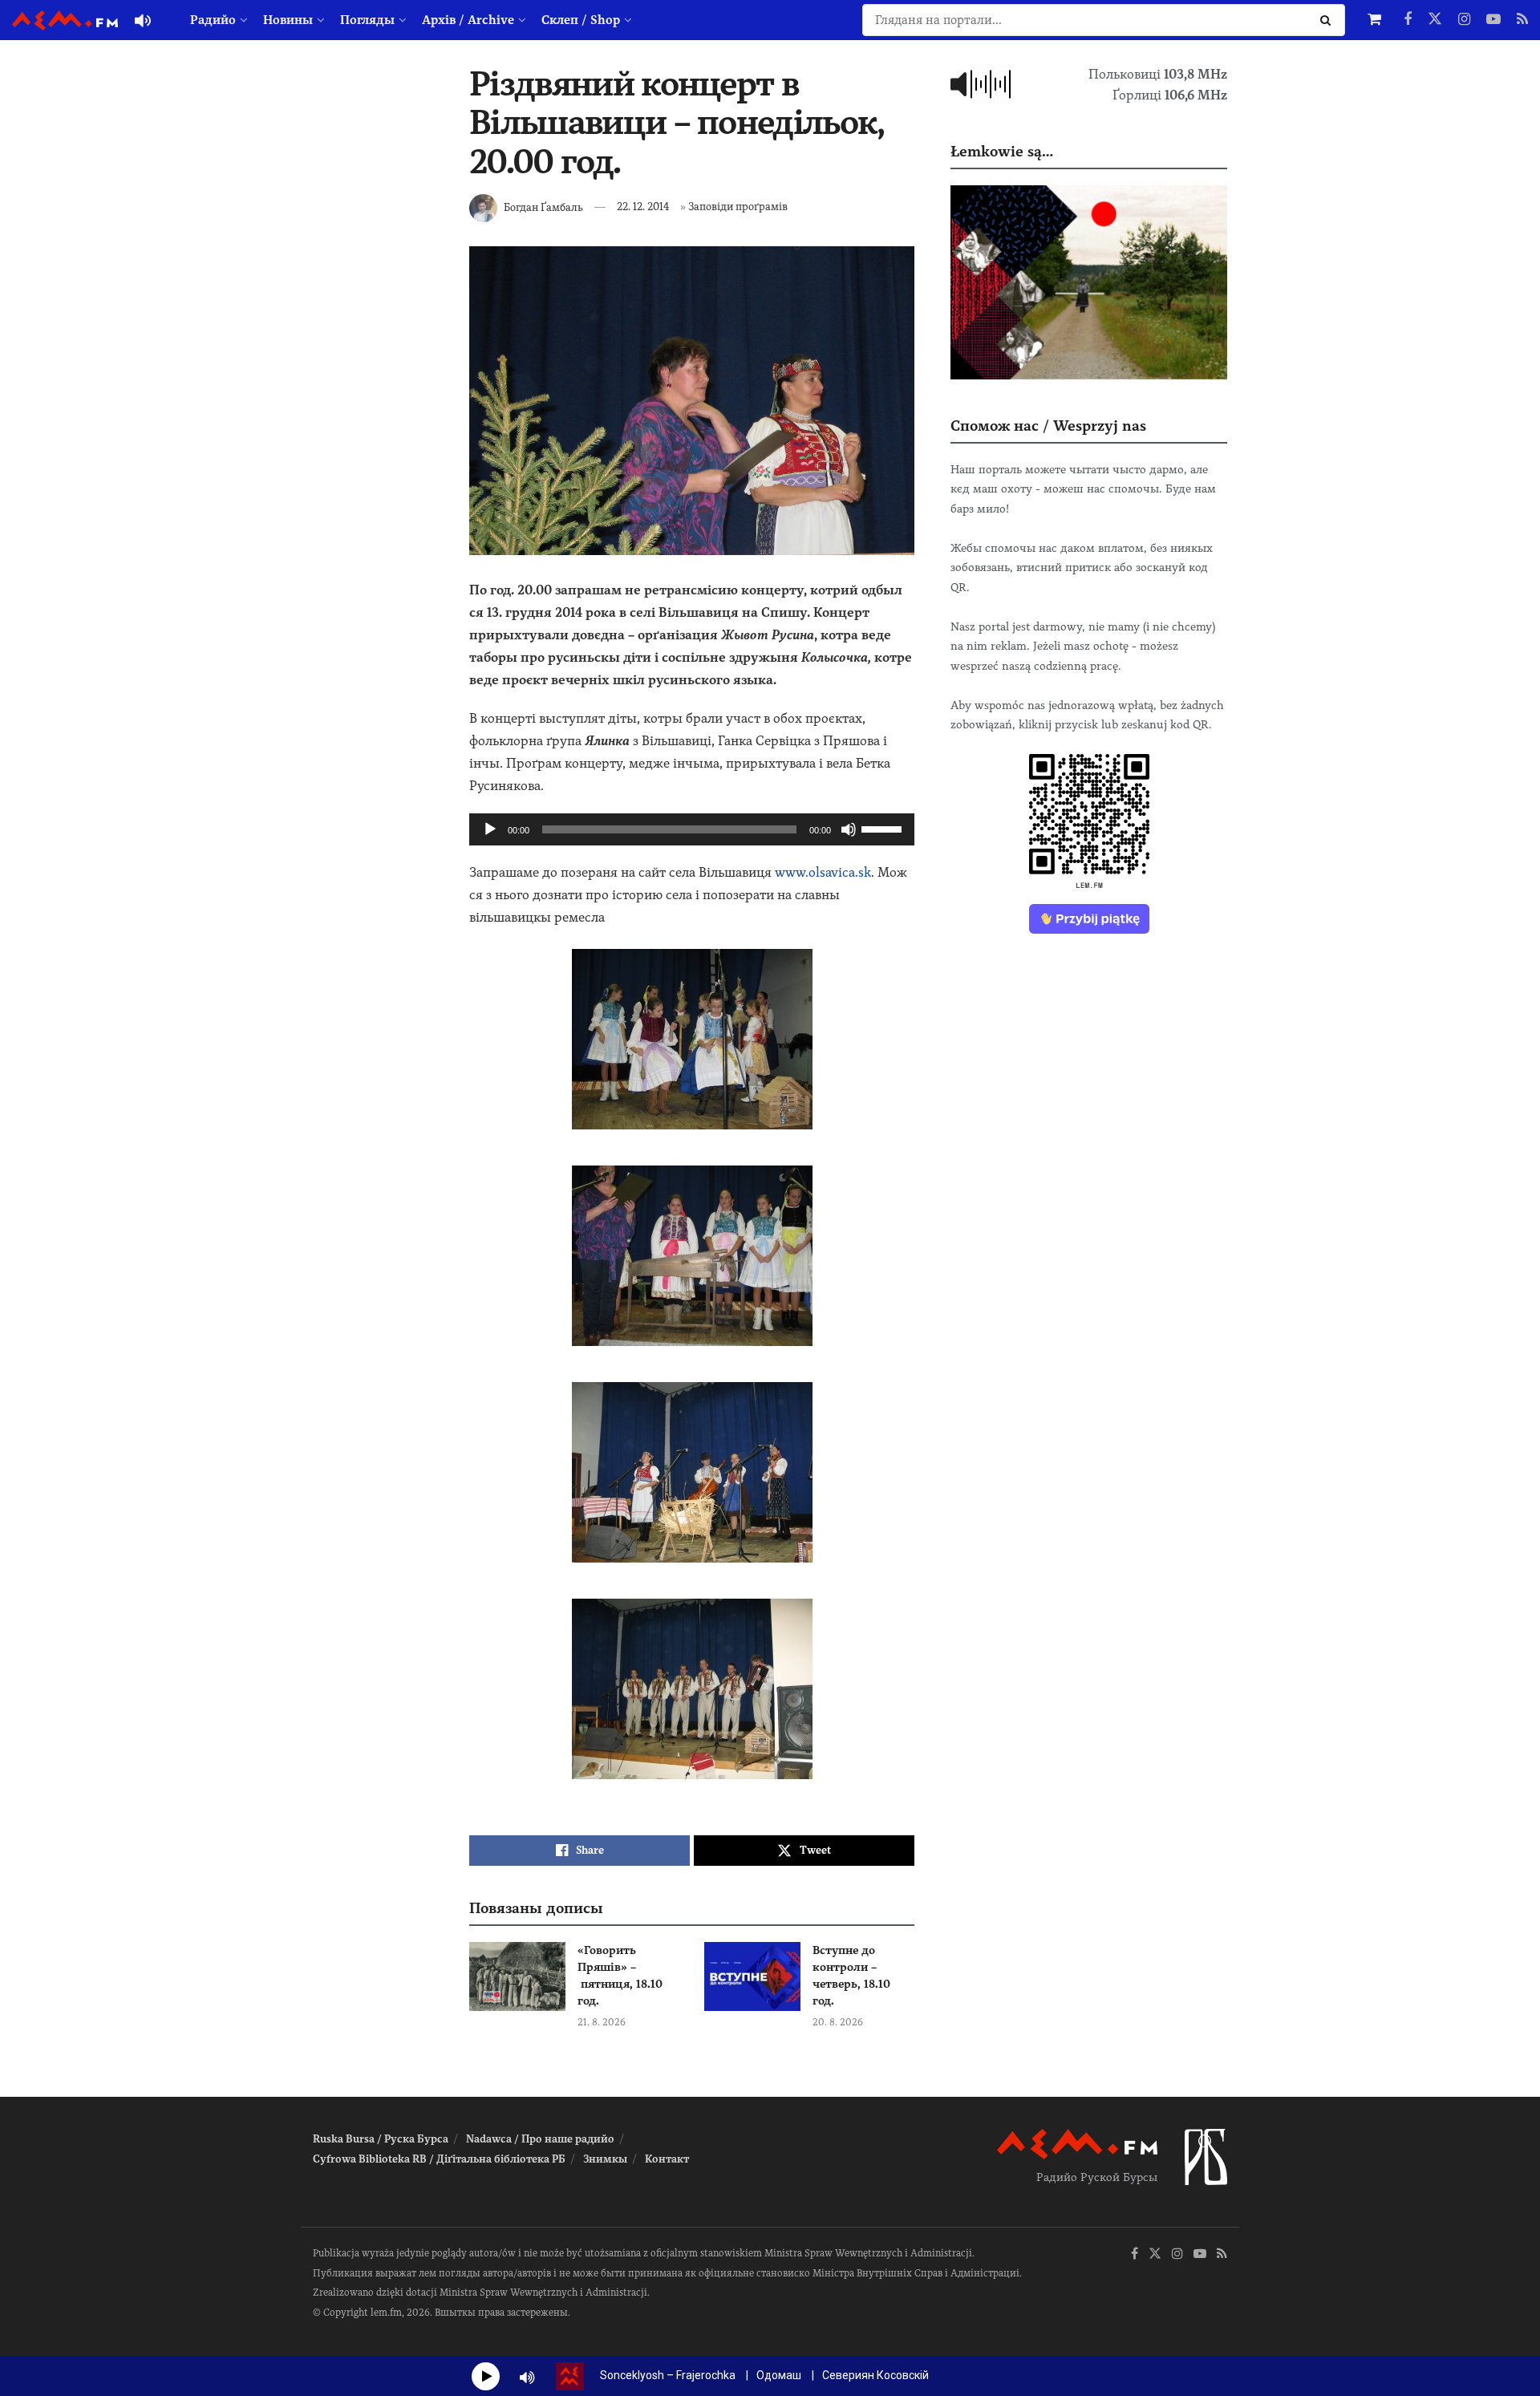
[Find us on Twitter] (1435, 20)
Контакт (667, 2159)
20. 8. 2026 (838, 2022)
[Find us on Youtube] (1493, 20)
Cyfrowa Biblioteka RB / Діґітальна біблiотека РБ (439, 2159)
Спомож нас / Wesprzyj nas (1048, 426)
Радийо (213, 20)
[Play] (490, 829)
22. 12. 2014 (643, 207)
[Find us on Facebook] (1408, 20)
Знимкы (605, 2159)
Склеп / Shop (581, 20)
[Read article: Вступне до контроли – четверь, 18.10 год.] (752, 1976)
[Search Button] (1329, 20)
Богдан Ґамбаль (543, 207)
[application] (692, 829)
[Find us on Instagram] (1464, 20)
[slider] (884, 828)
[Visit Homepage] (65, 20)
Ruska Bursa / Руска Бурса (381, 2139)
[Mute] (849, 829)
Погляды (367, 20)
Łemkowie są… (1002, 151)
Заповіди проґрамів (738, 207)
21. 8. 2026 (602, 2022)
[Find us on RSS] (1522, 20)
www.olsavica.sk (823, 872)
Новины (288, 20)
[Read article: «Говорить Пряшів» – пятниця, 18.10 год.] (517, 1976)
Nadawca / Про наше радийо (540, 2139)
